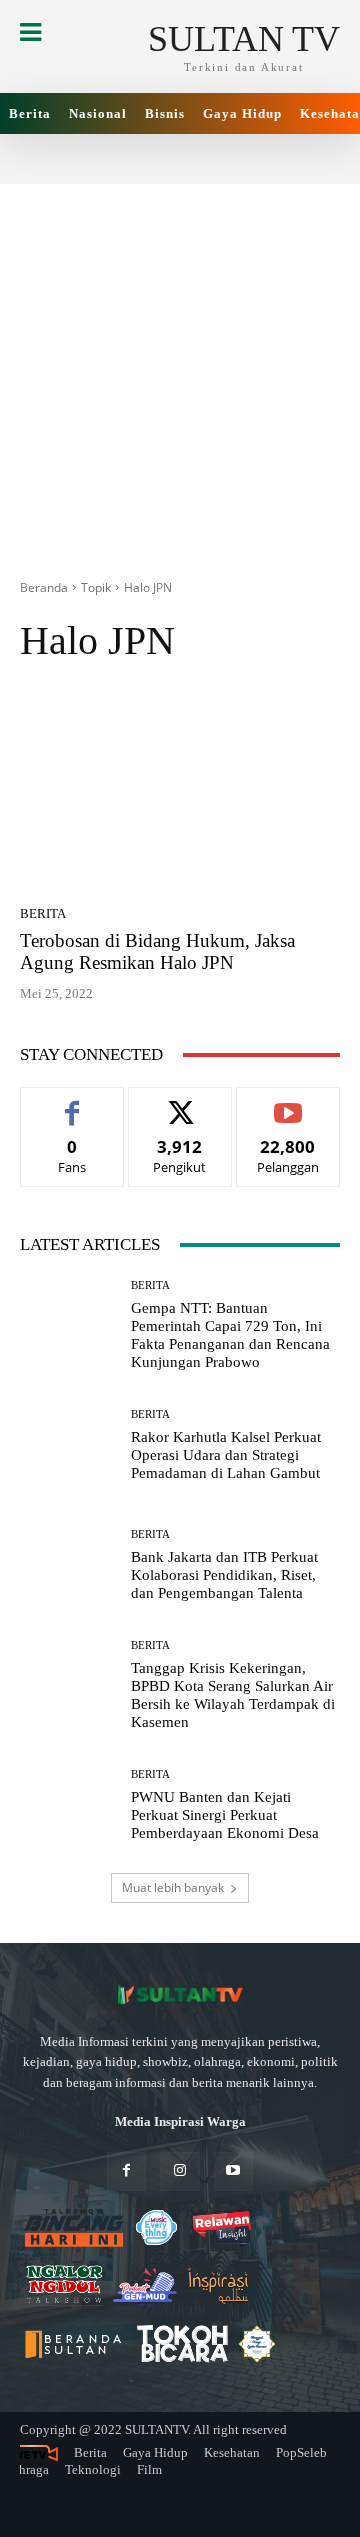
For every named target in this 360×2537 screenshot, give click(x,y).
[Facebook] (126, 2171)
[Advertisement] (180, 364)
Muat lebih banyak (173, 1887)
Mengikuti (180, 1102)
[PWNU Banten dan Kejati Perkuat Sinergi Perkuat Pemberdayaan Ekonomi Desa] (68, 1805)
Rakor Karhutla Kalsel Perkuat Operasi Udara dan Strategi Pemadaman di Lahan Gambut (226, 1455)
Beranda (44, 587)
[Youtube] (233, 2171)
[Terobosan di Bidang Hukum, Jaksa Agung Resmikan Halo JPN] (180, 791)
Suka (72, 1102)
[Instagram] (179, 2171)
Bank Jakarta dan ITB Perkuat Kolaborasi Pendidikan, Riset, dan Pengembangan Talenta (224, 1575)
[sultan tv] (180, 1994)
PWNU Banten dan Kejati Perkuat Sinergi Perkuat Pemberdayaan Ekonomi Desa (225, 1815)
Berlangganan (288, 1102)
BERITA (43, 913)
